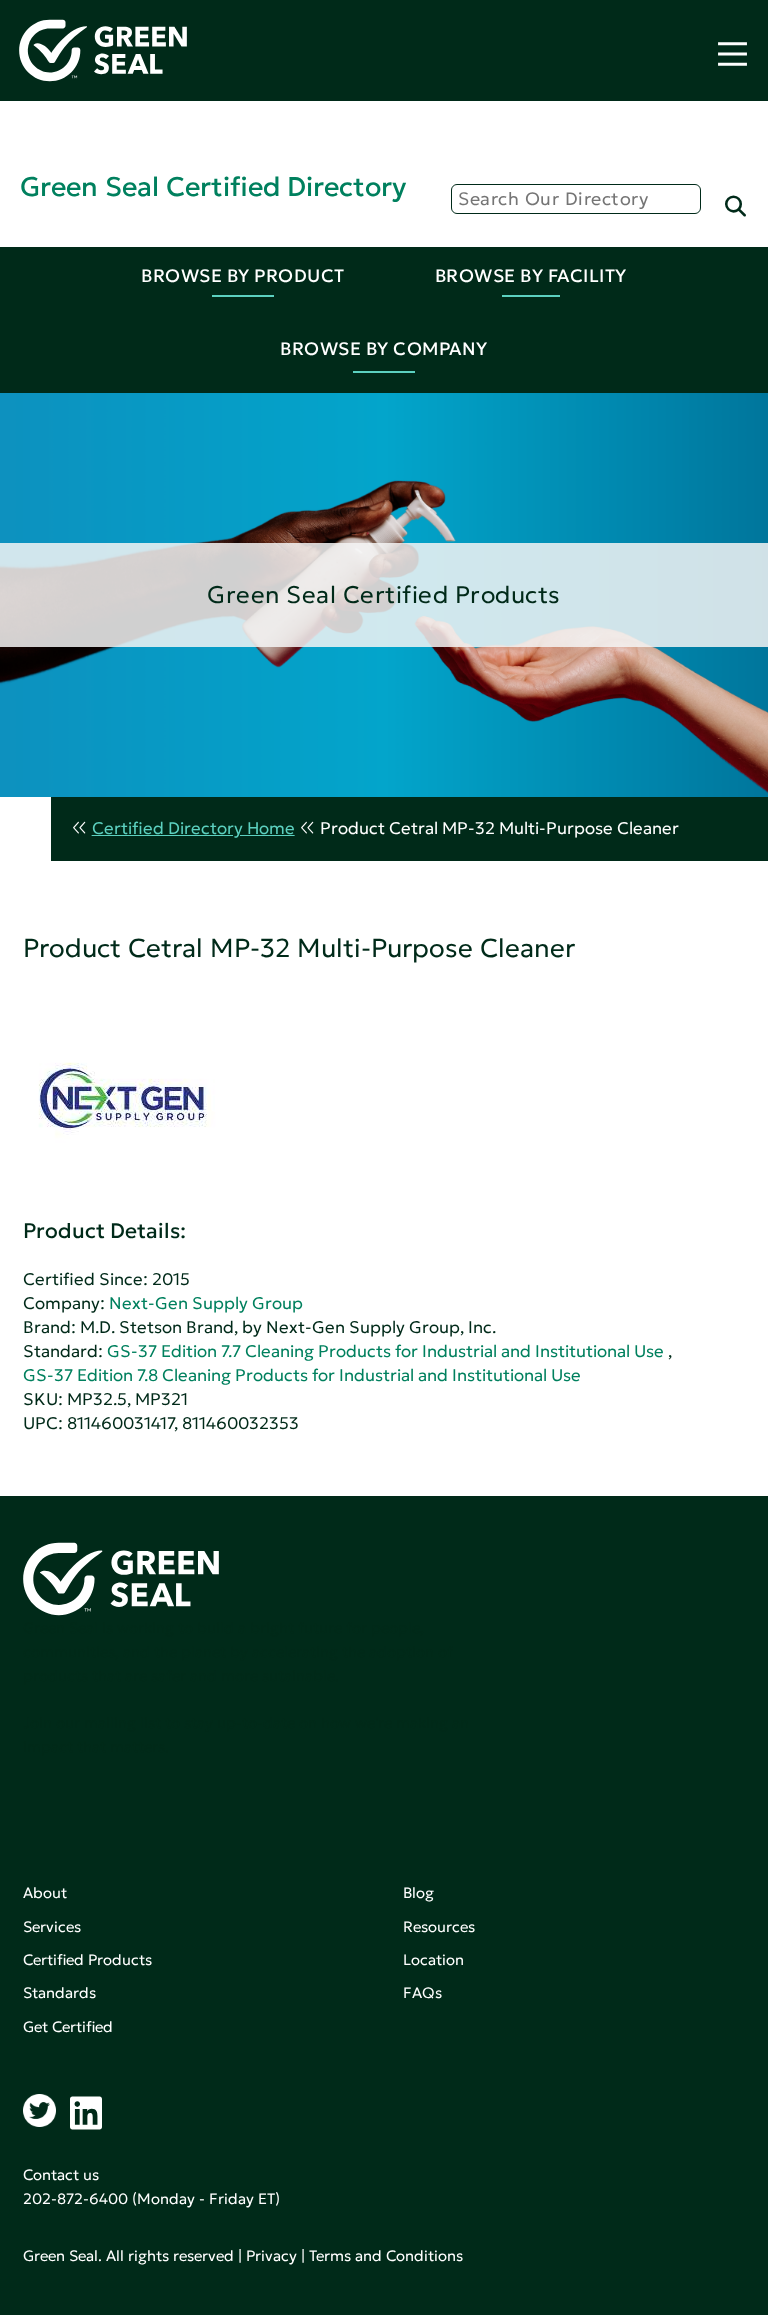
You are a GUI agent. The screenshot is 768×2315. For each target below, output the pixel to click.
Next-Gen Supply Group (206, 1303)
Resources (439, 1926)
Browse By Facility (531, 275)
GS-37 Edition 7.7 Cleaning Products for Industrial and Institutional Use (385, 1351)
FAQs (422, 1992)
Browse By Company (384, 348)
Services (52, 1926)
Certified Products (87, 1959)
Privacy (271, 2255)
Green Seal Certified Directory (213, 186)
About (45, 1892)
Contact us (61, 2174)
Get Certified (68, 2026)
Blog (418, 1892)
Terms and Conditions (386, 2255)
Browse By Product (243, 275)
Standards (59, 1992)
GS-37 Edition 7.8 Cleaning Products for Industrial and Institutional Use (302, 1375)
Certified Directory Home (193, 828)
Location (433, 1959)
